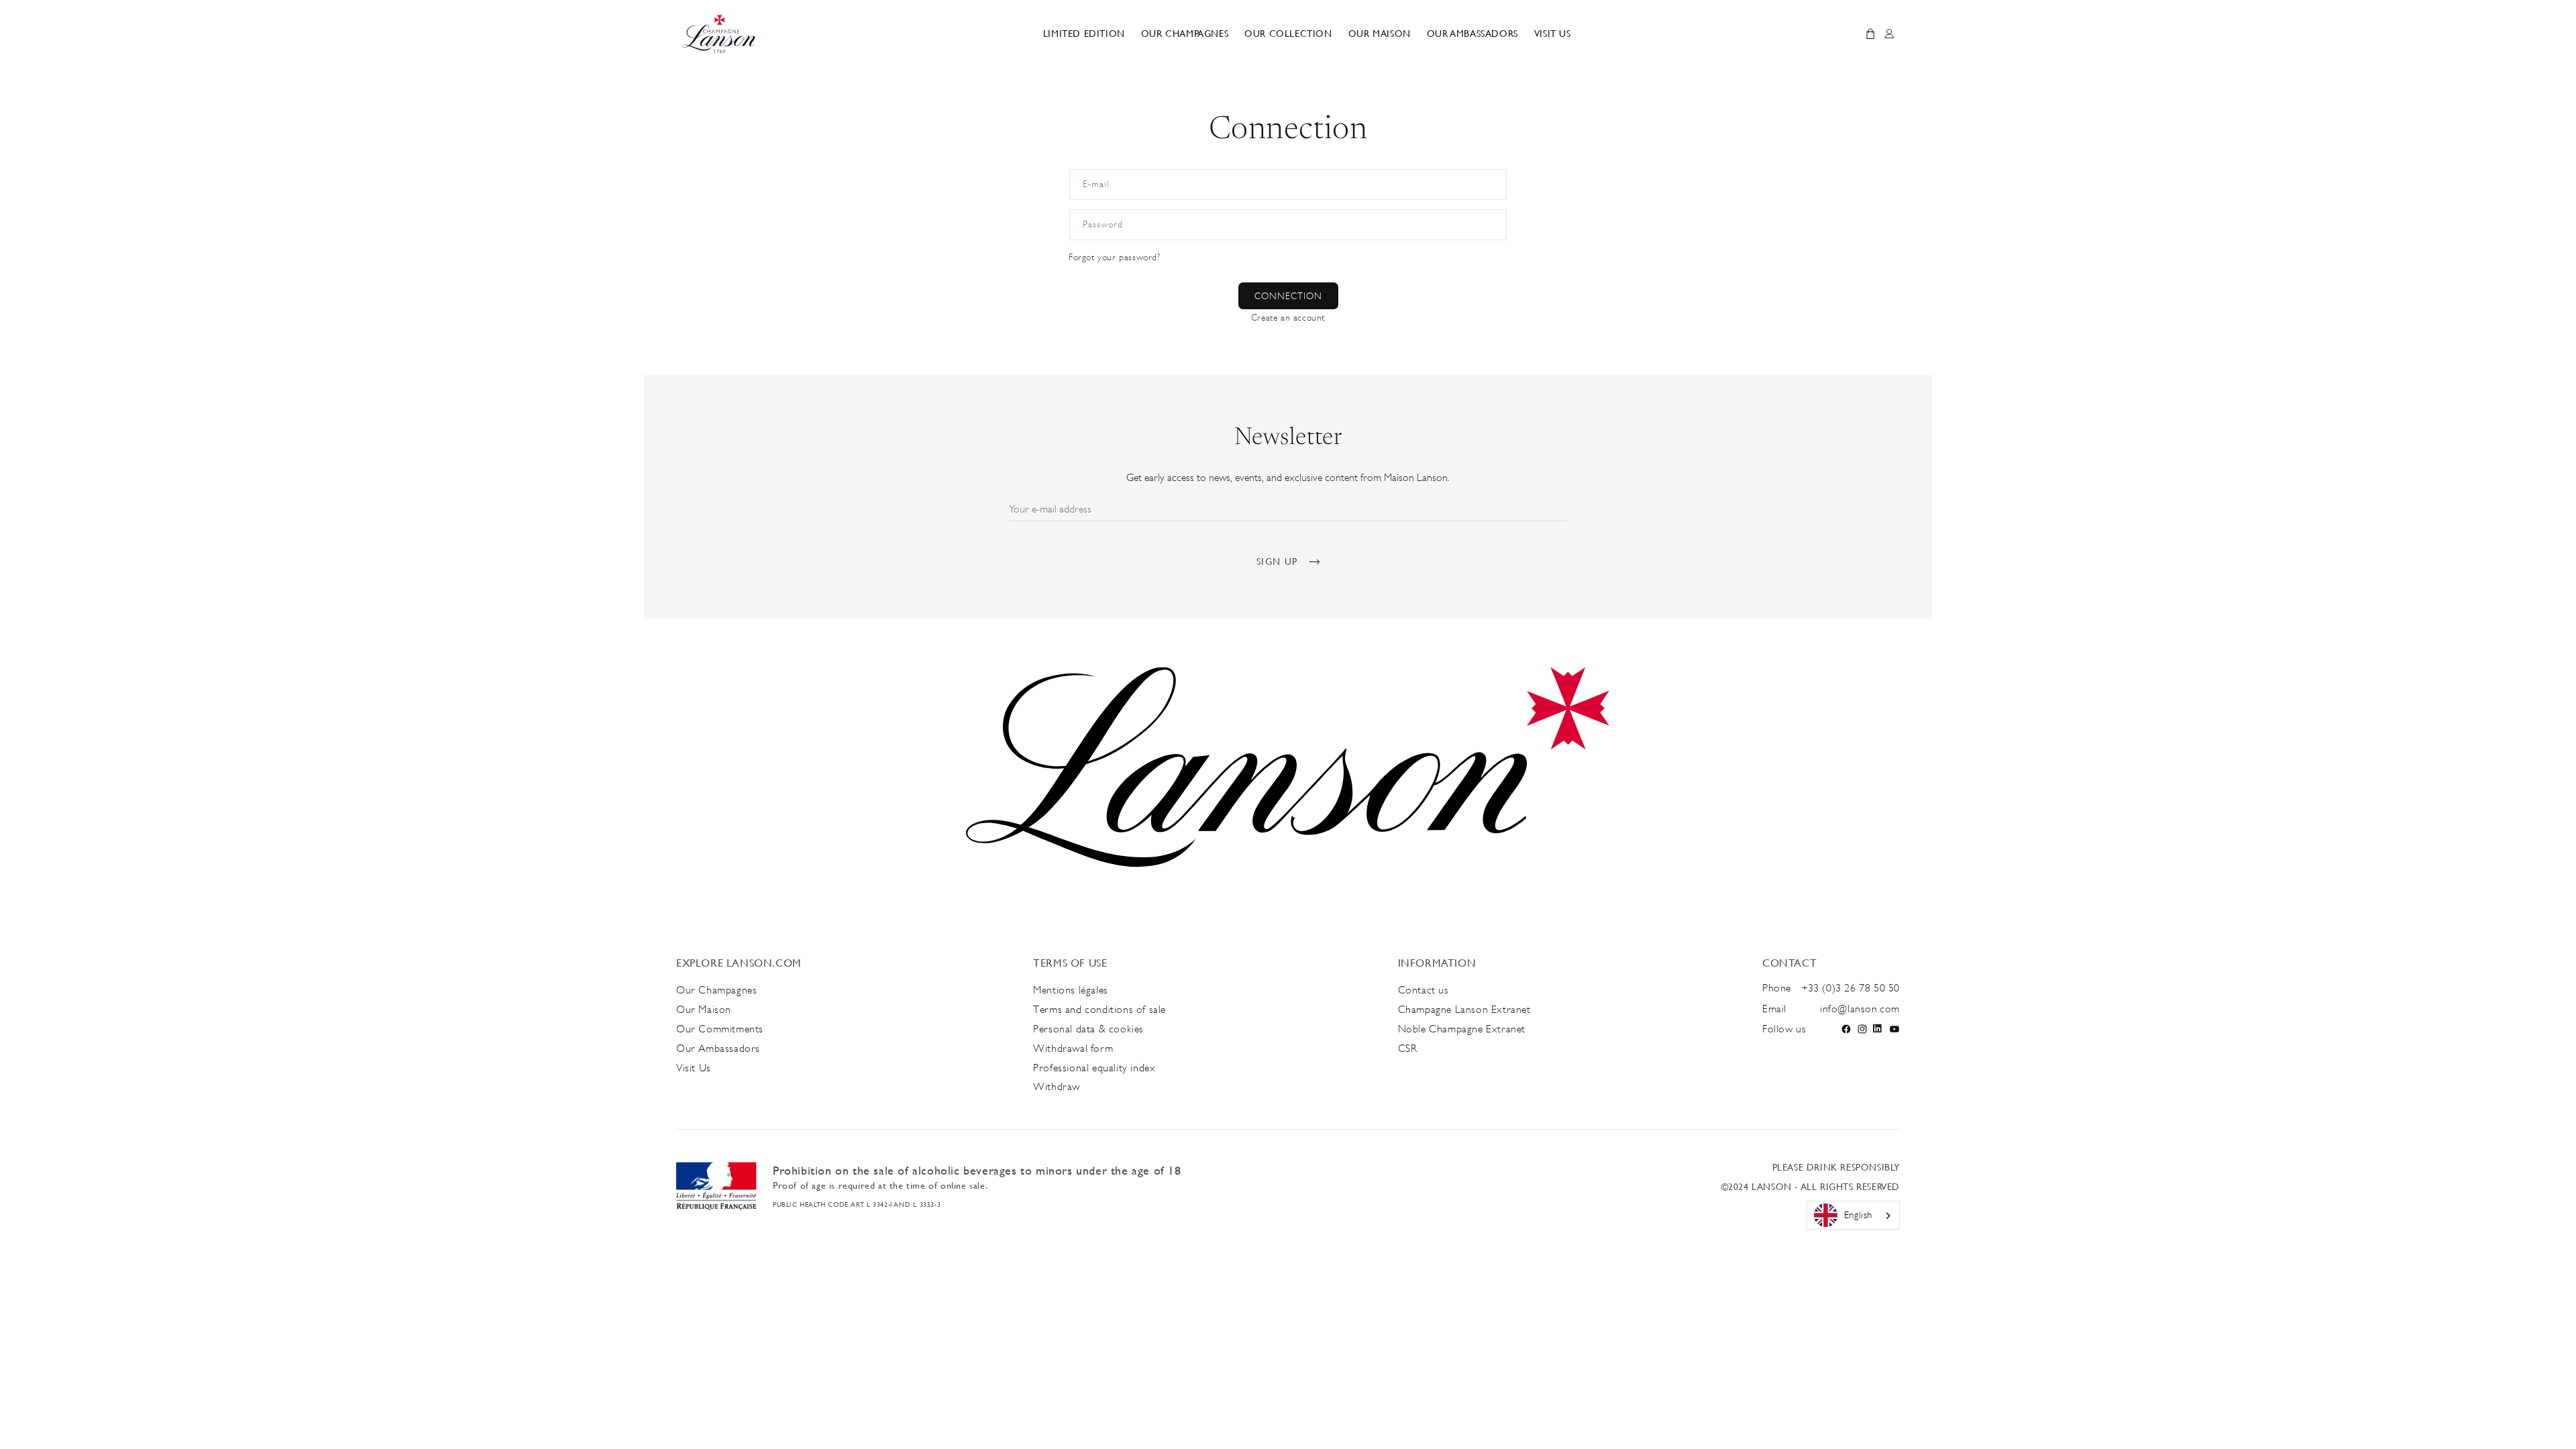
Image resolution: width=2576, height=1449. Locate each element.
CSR (1408, 1048)
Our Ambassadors (718, 1048)
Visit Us (695, 1068)
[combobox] (1853, 1216)
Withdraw (1057, 1086)
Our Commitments (720, 1029)
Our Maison (704, 1009)
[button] (1185, 34)
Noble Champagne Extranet (1462, 1029)
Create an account (1288, 317)
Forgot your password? (1115, 257)
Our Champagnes (718, 990)
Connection (1288, 296)
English (1858, 1215)
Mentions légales (1071, 990)
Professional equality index (1094, 1068)
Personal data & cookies (1088, 1029)
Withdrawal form (1073, 1048)
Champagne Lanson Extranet (1464, 1009)
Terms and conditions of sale (1099, 1009)
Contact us (1424, 990)
